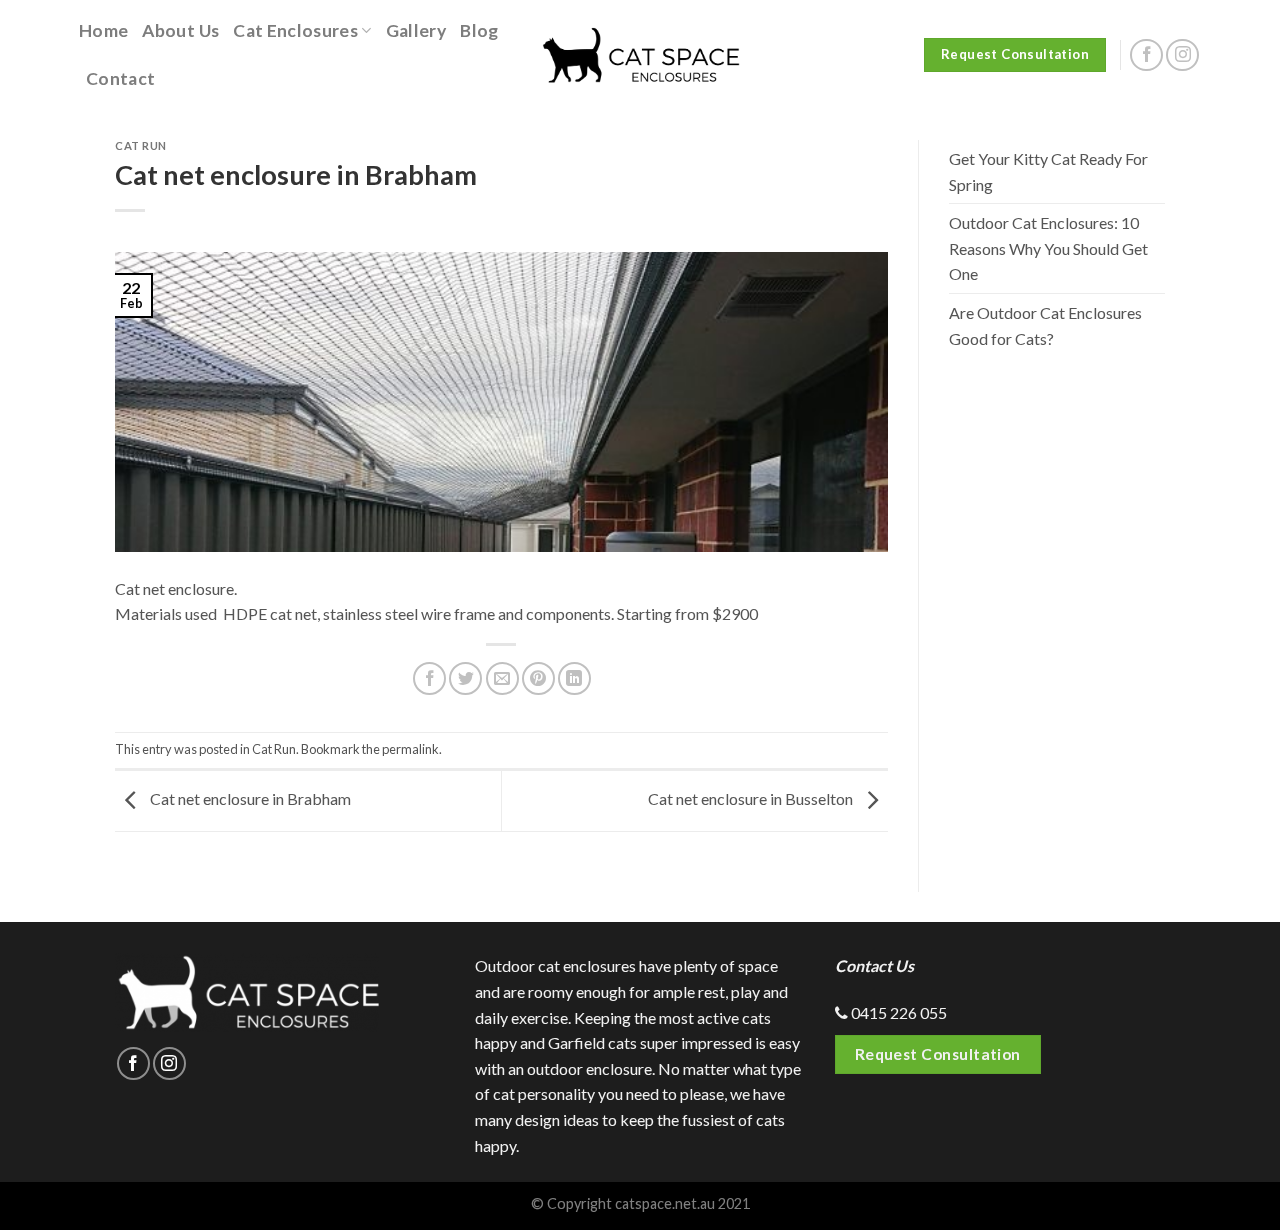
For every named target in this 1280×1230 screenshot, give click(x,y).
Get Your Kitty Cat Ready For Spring (1048, 171)
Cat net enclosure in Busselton (752, 798)
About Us (180, 30)
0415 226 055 (897, 1012)
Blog (479, 30)
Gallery (416, 30)
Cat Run (141, 145)
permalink (410, 749)
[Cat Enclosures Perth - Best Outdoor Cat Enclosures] (640, 55)
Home (103, 30)
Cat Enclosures (295, 30)
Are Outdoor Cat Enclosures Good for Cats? (1045, 325)
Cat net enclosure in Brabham (249, 798)
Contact (120, 78)
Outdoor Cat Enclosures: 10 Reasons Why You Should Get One (1048, 248)
